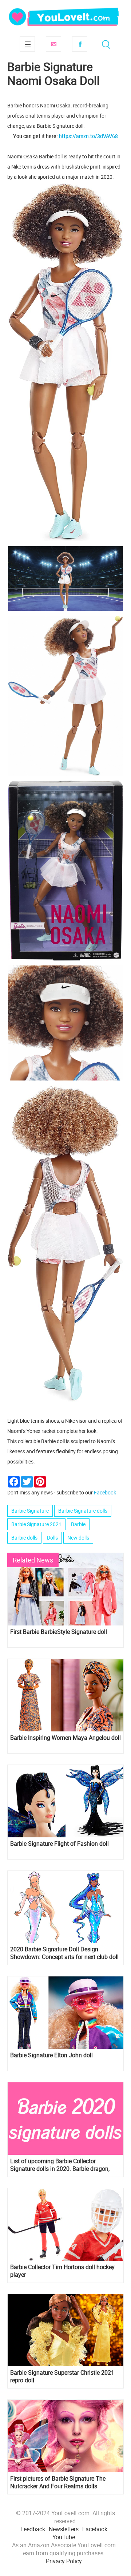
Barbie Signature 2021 (36, 1524)
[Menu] (27, 44)
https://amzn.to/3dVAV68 (88, 136)
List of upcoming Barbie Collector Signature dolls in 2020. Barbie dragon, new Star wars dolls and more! (60, 2165)
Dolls (52, 1538)
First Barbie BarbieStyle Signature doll (59, 1632)
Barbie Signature (30, 1511)
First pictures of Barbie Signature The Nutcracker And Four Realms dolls (58, 2482)
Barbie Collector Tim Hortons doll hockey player (62, 2271)
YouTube (64, 2537)
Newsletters (64, 2529)
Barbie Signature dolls (83, 1511)
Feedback (33, 2529)
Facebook (80, 44)
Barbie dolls (24, 1538)
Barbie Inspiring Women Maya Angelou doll (65, 1738)
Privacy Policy (64, 2561)
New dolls (78, 1538)
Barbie (78, 1524)
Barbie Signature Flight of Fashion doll (59, 1844)
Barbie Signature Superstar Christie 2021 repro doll (62, 2377)
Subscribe (53, 44)
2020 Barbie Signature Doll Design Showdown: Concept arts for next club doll (64, 1953)
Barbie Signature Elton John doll (51, 2055)
